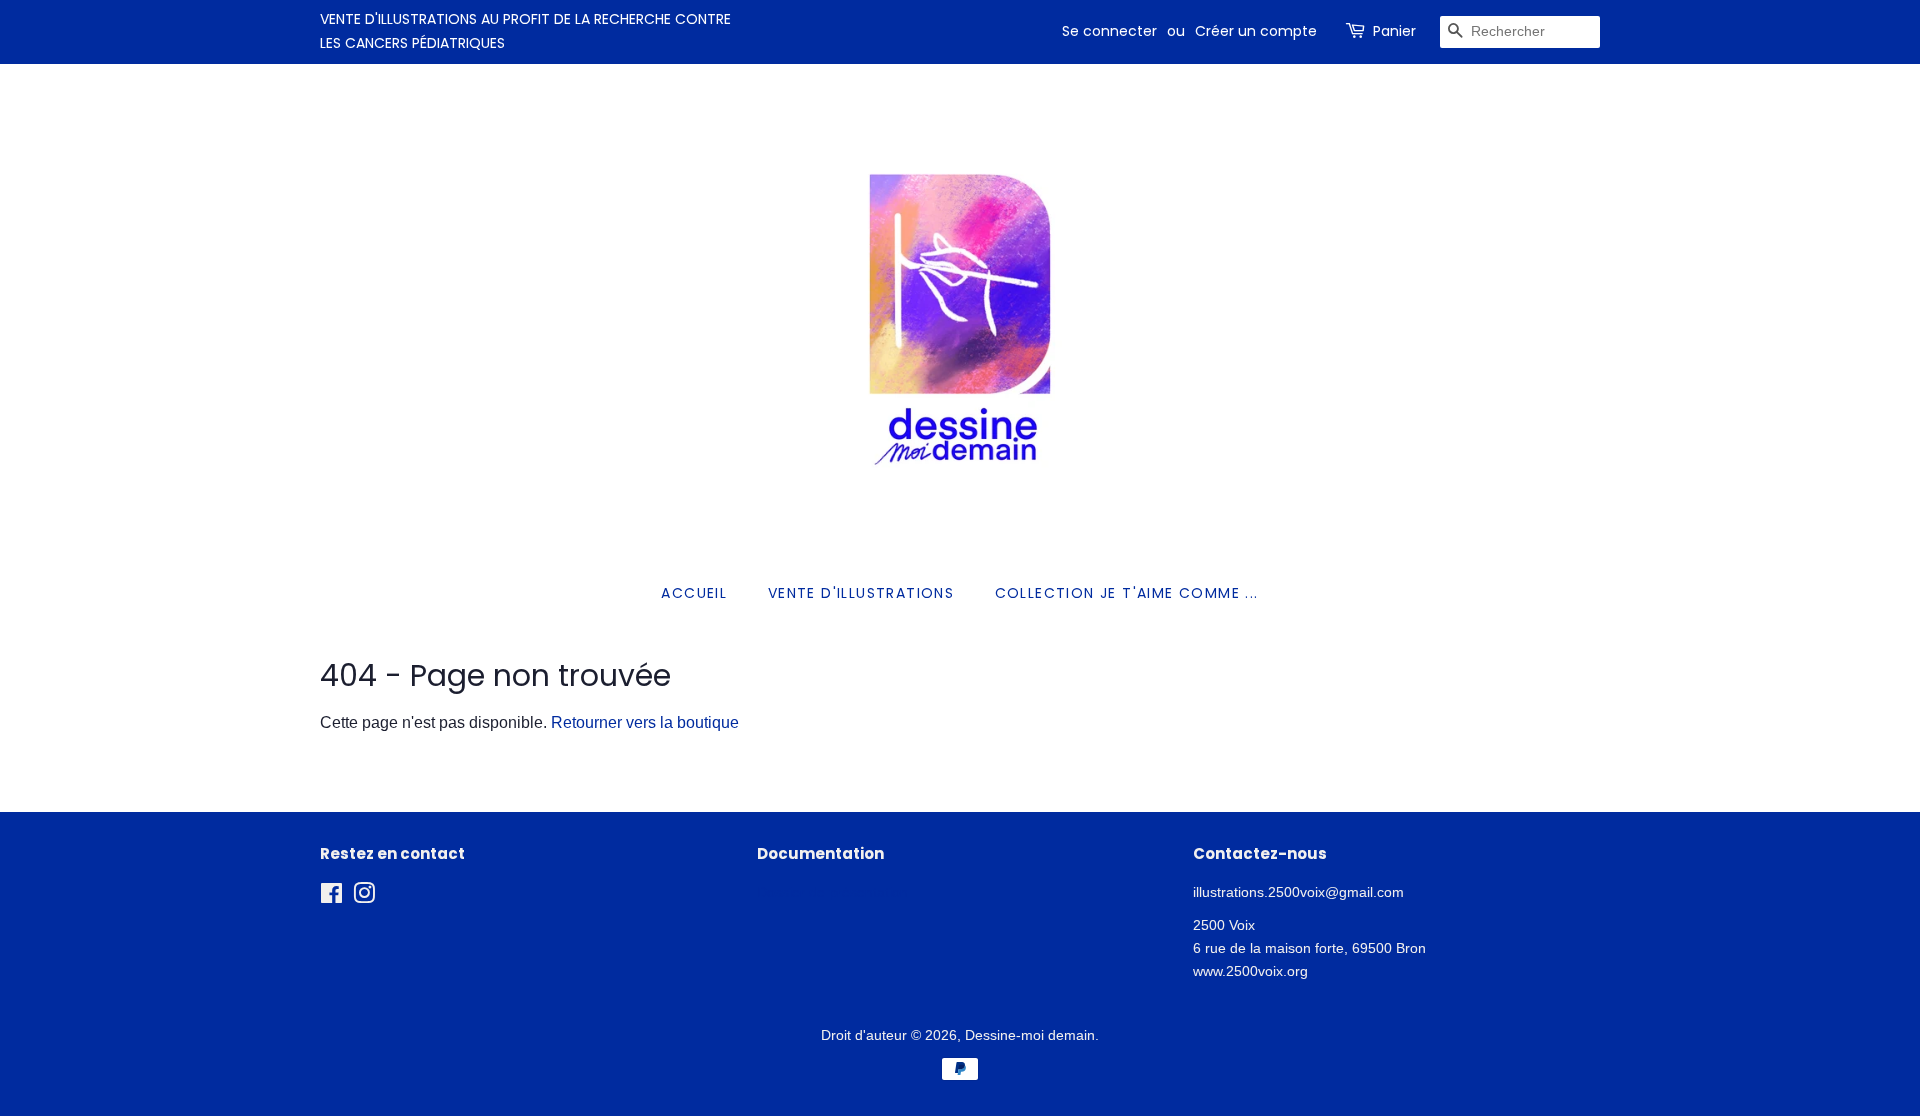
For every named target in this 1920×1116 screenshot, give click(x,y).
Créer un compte (1256, 31)
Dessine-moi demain (1030, 1035)
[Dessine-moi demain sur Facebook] (331, 897)
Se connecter (1109, 31)
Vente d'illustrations (861, 593)
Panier (1394, 31)
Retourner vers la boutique (645, 722)
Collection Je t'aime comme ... (1127, 593)
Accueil (694, 593)
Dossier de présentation (832, 892)
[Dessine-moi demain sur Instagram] (364, 897)
